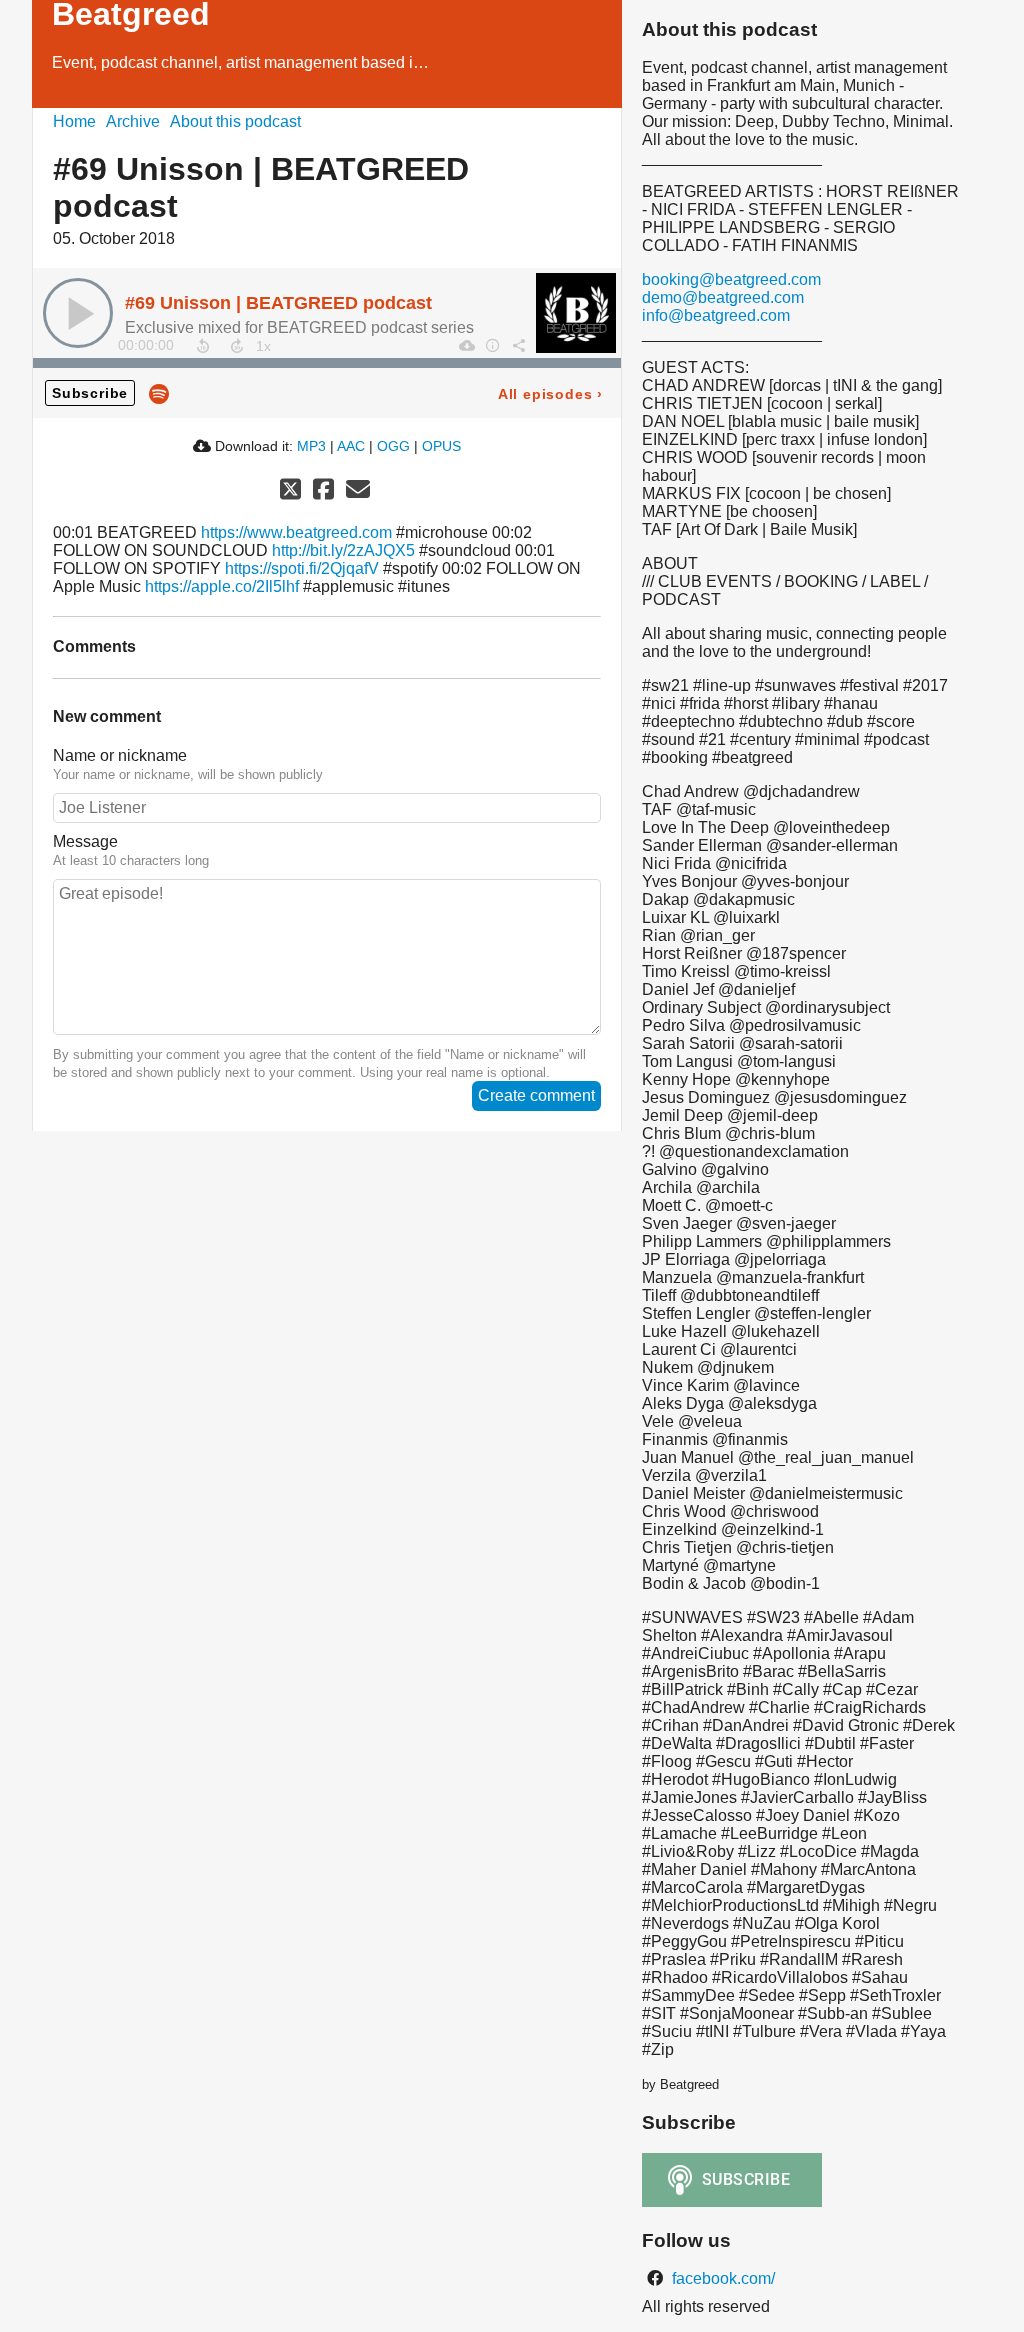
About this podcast (235, 121)
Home (74, 121)
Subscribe (90, 393)
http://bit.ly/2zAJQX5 (343, 550)
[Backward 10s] (203, 346)
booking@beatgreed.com (731, 279)
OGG (393, 446)
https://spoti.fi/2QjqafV (302, 568)
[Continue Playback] (78, 313)
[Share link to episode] (518, 345)
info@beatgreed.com (716, 315)
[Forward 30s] (237, 346)
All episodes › (550, 394)
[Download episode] (466, 345)
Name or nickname (120, 755)
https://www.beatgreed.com (296, 532)
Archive (133, 121)
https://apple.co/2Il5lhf (222, 586)
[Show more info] (492, 345)
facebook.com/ (721, 2278)
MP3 (311, 446)
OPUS (441, 446)
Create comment (536, 1095)
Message (85, 841)
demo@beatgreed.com (723, 297)
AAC (351, 446)
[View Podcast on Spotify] (159, 392)
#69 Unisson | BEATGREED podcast (278, 303)
